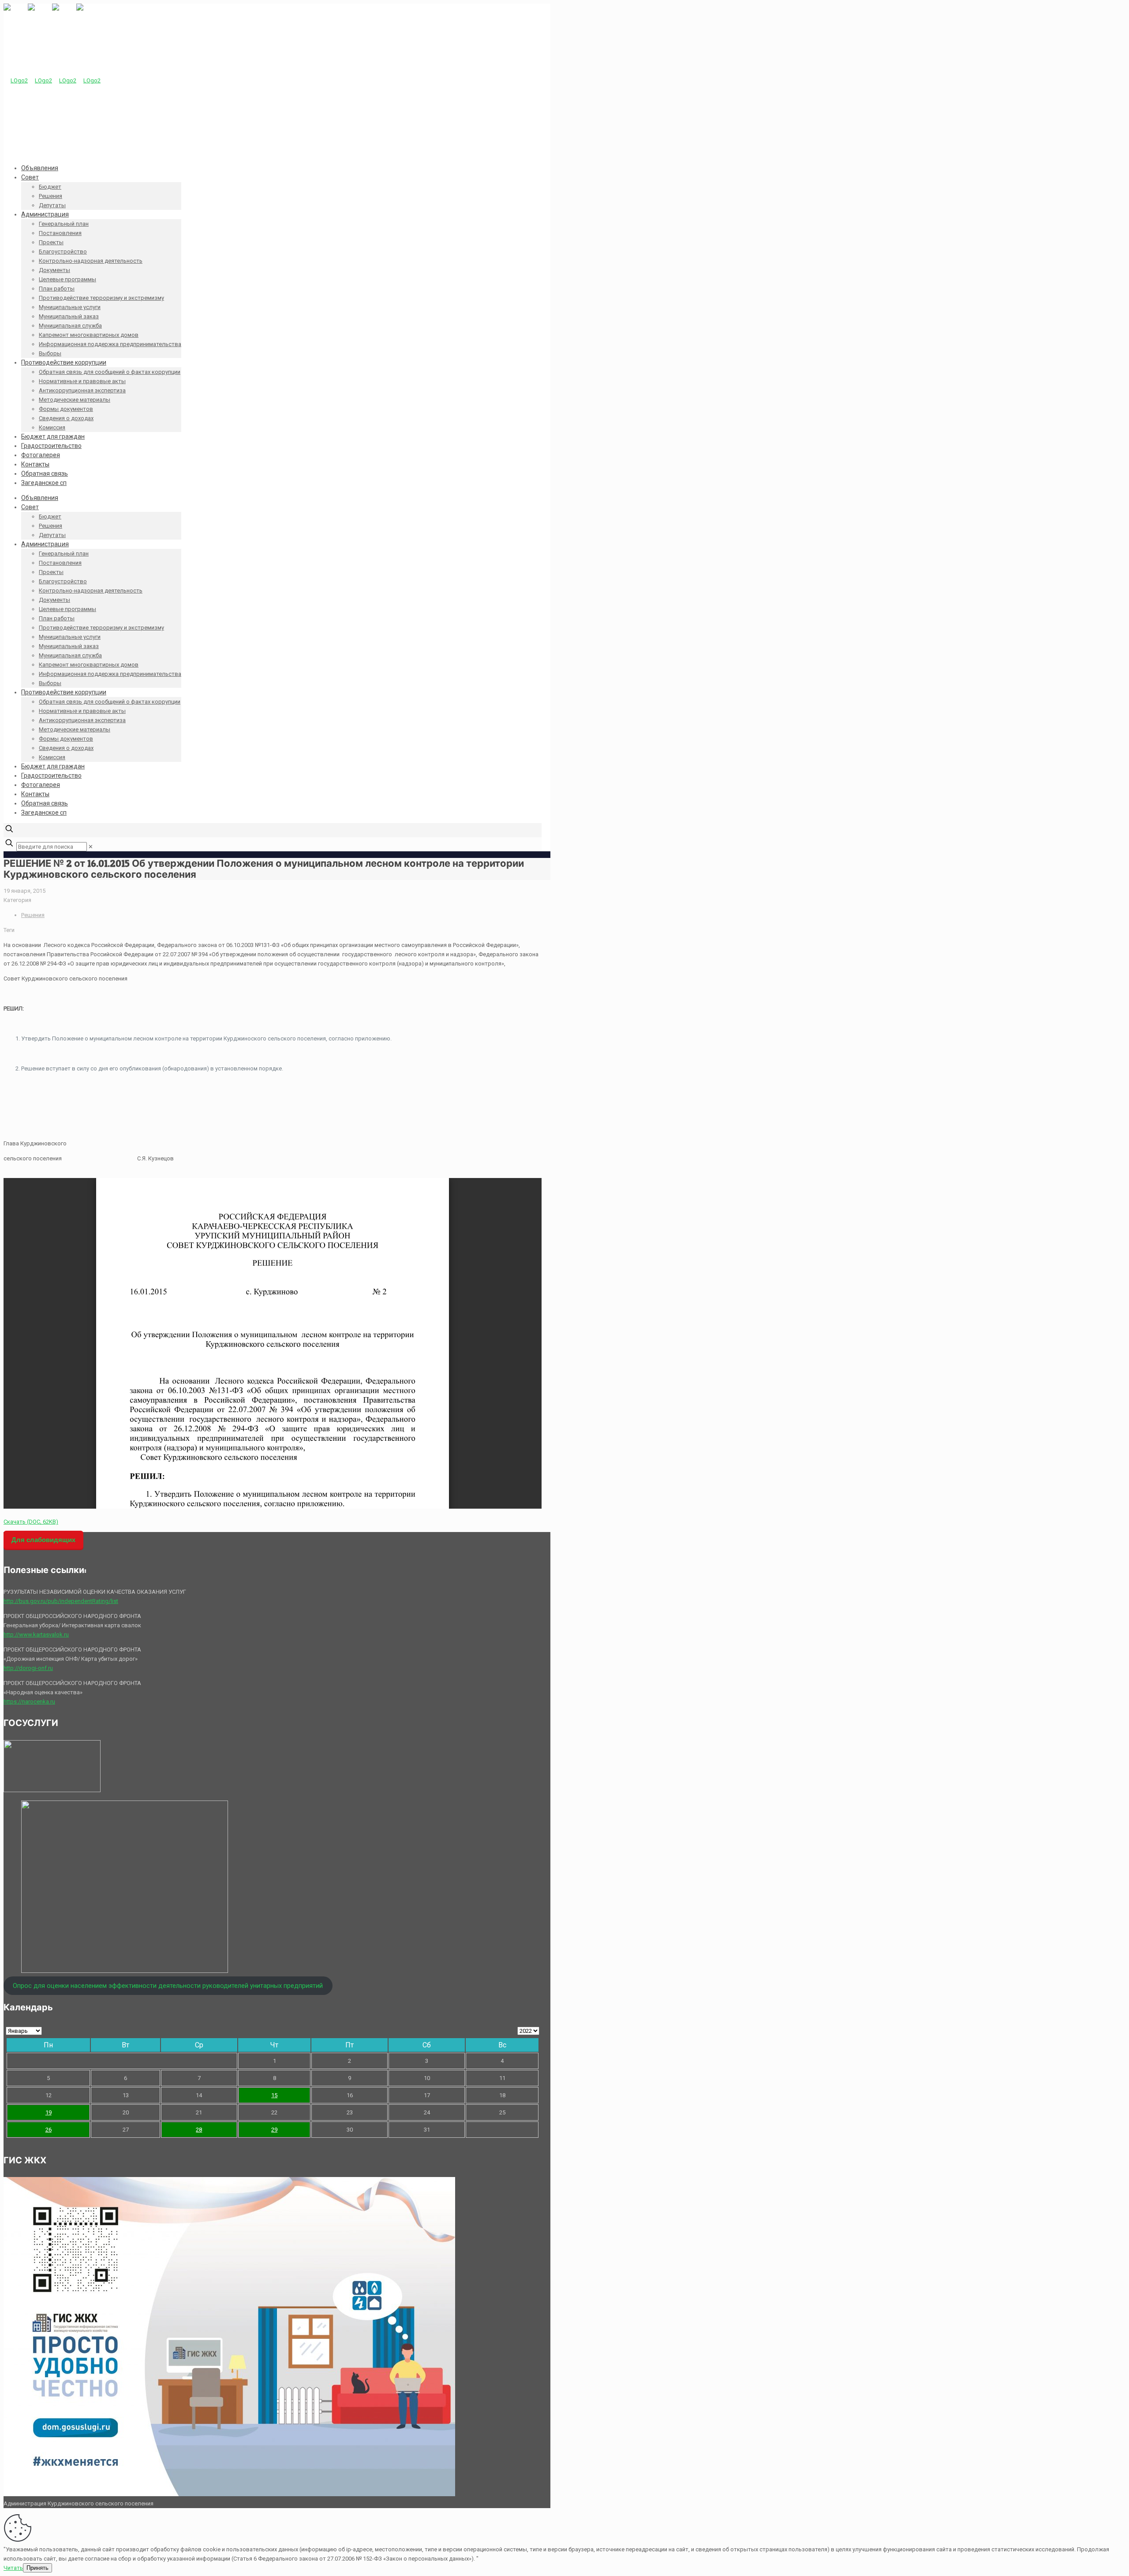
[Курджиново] (52, 80)
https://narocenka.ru (29, 1702)
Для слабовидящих (43, 1540)
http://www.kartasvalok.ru (36, 1635)
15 (274, 2095)
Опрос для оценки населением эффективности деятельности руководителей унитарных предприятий (168, 1986)
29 (274, 2130)
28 (199, 2130)
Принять (37, 2568)
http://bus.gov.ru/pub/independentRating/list (61, 1601)
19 (49, 2112)
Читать (13, 2568)
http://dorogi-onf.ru (28, 1668)
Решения (33, 915)
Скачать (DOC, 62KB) (31, 1522)
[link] (91, 847)
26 (49, 2130)
